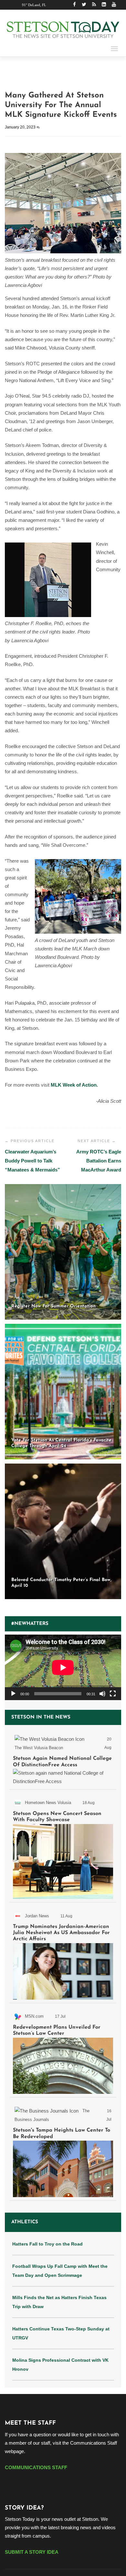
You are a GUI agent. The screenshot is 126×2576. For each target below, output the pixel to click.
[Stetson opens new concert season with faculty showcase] (63, 1847)
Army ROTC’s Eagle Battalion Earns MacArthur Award (99, 1161)
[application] (63, 1667)
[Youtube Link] (114, 5)
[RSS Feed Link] (94, 5)
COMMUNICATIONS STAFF (36, 2467)
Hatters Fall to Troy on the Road (47, 2244)
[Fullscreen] (113, 1694)
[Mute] (102, 1694)
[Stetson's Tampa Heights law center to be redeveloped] (63, 2150)
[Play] (13, 1694)
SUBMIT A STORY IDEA (32, 2552)
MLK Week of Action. (74, 1085)
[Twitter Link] (84, 5)
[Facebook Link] (74, 5)
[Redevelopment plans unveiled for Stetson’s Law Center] (63, 2051)
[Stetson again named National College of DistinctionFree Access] (63, 1759)
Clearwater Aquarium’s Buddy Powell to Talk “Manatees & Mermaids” (32, 1161)
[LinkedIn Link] (104, 5)
